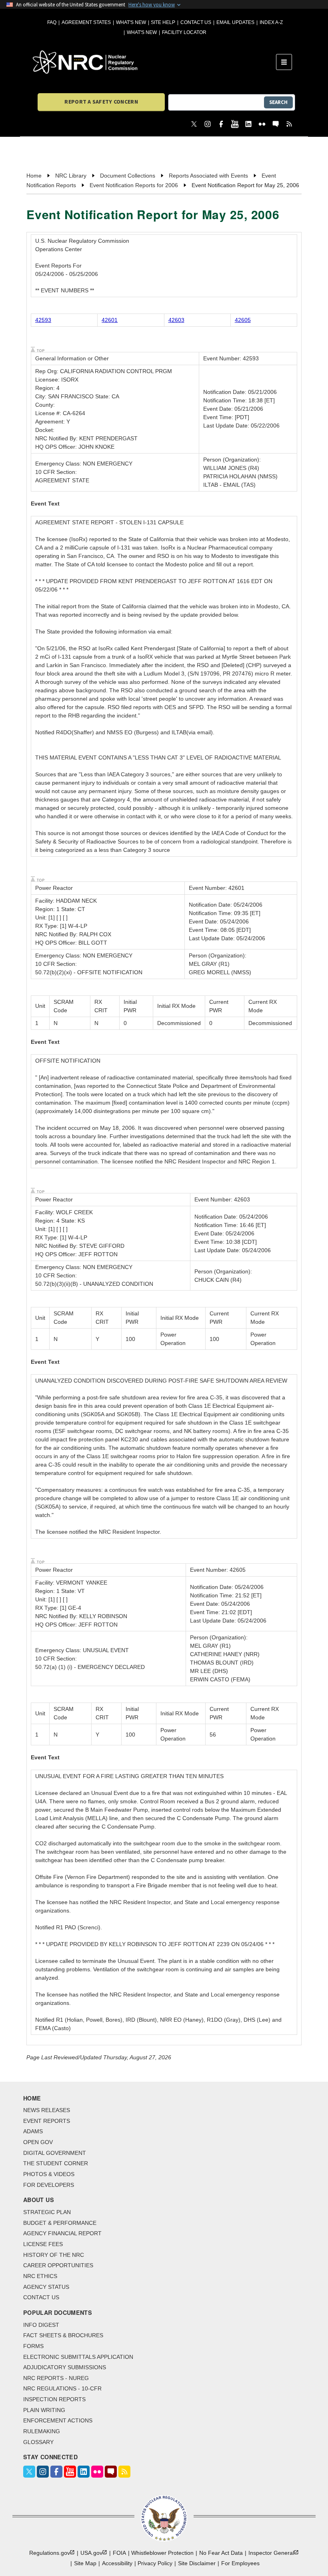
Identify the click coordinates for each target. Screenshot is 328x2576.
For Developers (49, 2185)
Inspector (271, 2553)
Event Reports (47, 2121)
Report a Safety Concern (101, 102)
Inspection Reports (54, 2399)
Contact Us (196, 22)
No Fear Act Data (221, 2553)
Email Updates (235, 22)
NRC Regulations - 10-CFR (62, 2388)
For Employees (240, 2563)
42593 (43, 320)
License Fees (43, 2244)
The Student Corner (56, 2163)
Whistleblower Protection (162, 2553)
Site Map (85, 2563)
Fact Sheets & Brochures (63, 2335)
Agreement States (86, 22)
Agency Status (46, 2287)
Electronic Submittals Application (78, 2357)
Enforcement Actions (58, 2420)
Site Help (163, 22)
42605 (243, 320)
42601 (110, 320)
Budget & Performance (60, 2223)
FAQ (52, 22)
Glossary (38, 2442)
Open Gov (38, 2142)
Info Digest (41, 2325)
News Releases (47, 2110)
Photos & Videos (49, 2174)
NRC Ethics (40, 2276)
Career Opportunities (58, 2265)
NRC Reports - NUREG (56, 2378)
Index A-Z (271, 22)
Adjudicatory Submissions (65, 2367)
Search (278, 102)
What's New (131, 22)
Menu (287, 62)
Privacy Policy (155, 2563)
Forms (33, 2346)
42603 (176, 320)
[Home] (154, 62)
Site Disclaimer (197, 2563)
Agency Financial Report (62, 2233)
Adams (33, 2131)
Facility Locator (184, 32)
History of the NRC (54, 2255)
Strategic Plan (47, 2212)
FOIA (119, 2553)
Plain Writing (44, 2410)
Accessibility (117, 2563)
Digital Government (55, 2153)
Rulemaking (42, 2431)
